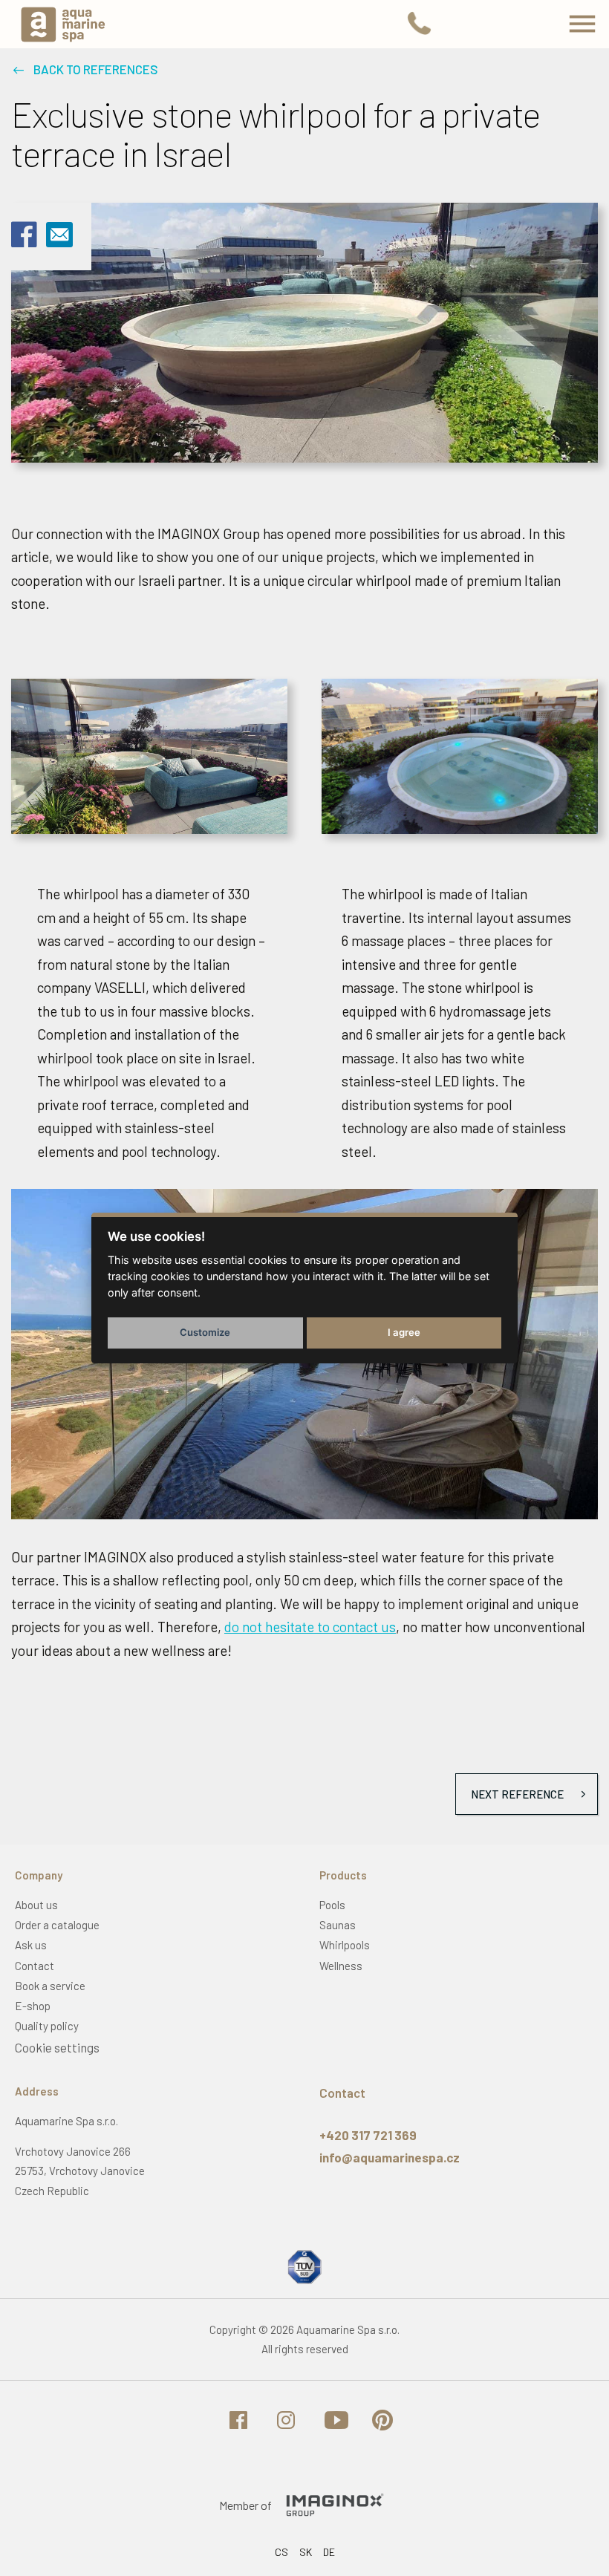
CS (281, 2552)
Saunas (338, 1925)
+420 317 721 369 (368, 2135)
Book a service (50, 1986)
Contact (35, 1966)
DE (329, 2552)
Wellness (341, 1966)
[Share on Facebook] (24, 244)
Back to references (96, 69)
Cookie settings (57, 2047)
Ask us (31, 1945)
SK (306, 2552)
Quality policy (47, 2026)
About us (36, 1905)
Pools (332, 1905)
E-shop (33, 2006)
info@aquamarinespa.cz (390, 2157)
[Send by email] (59, 240)
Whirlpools (345, 1945)
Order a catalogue (57, 1925)
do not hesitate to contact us (310, 1627)
